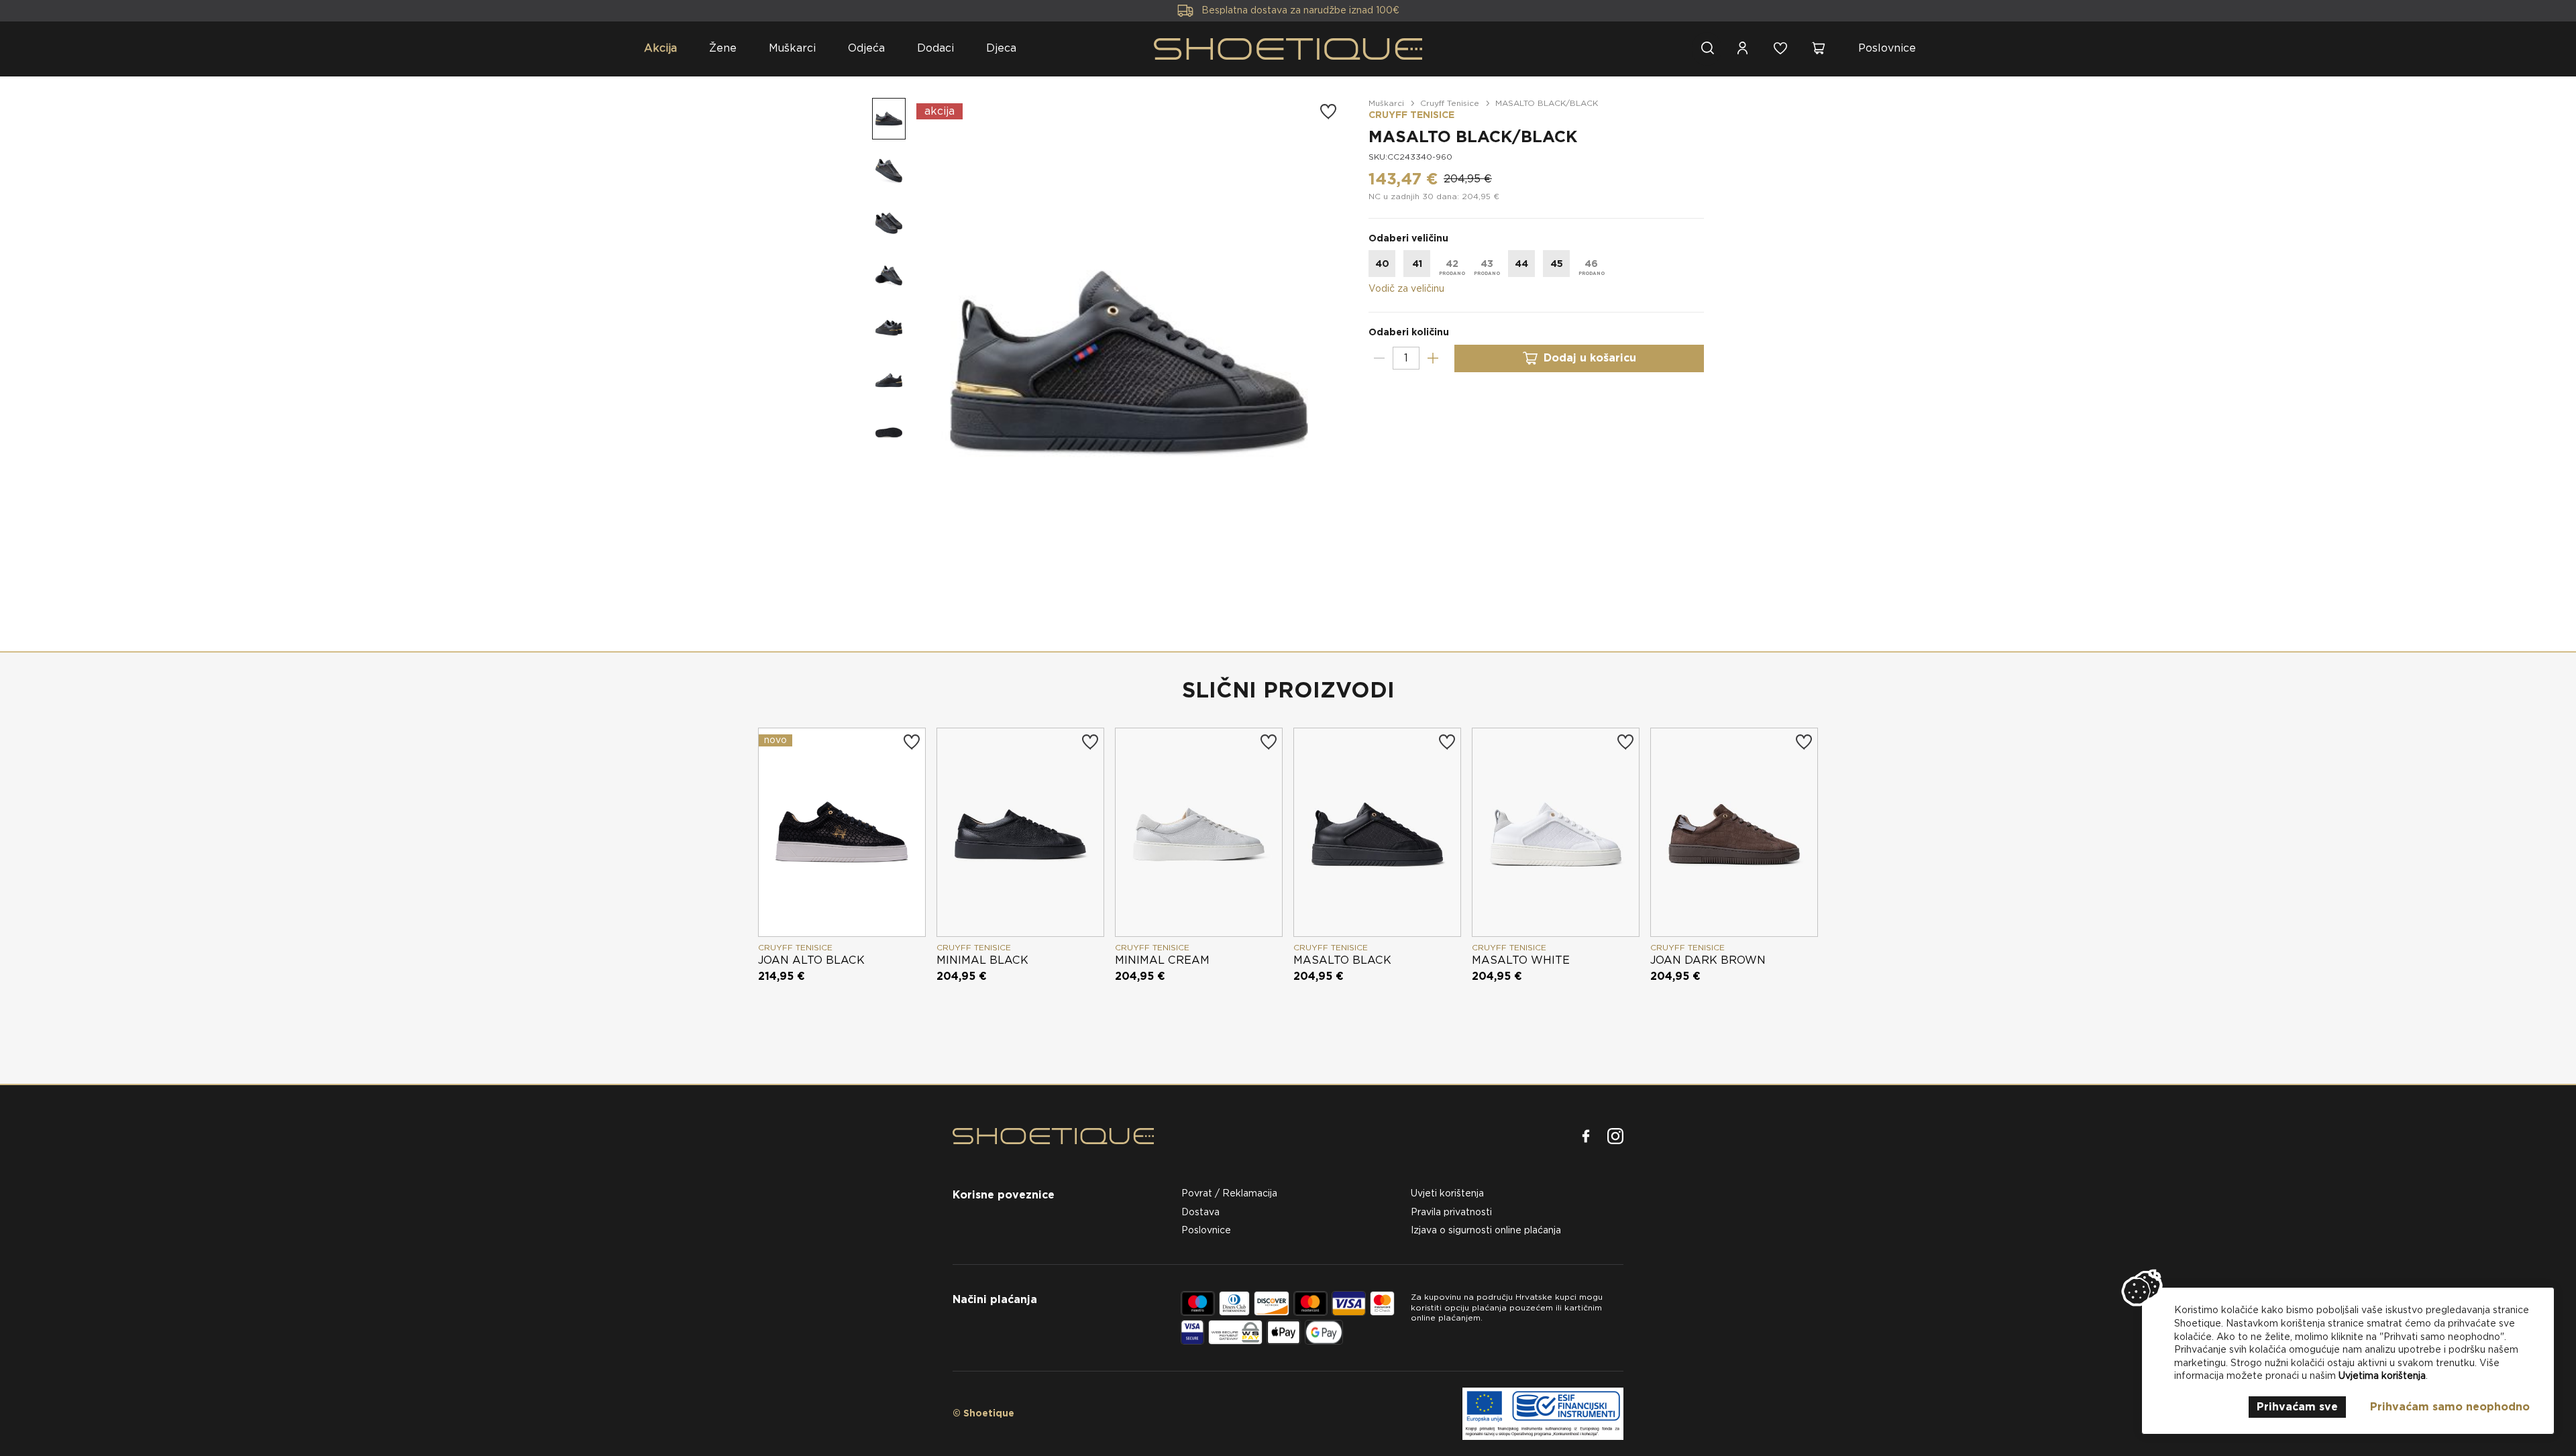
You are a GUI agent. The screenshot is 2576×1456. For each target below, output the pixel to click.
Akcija (660, 48)
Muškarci (792, 48)
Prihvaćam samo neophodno (2450, 1407)
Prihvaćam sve (2297, 1407)
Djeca (1001, 48)
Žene (723, 48)
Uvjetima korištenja (2382, 1376)
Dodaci (935, 48)
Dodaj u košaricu (1590, 358)
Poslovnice (1887, 48)
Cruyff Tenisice (1450, 103)
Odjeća (866, 48)
